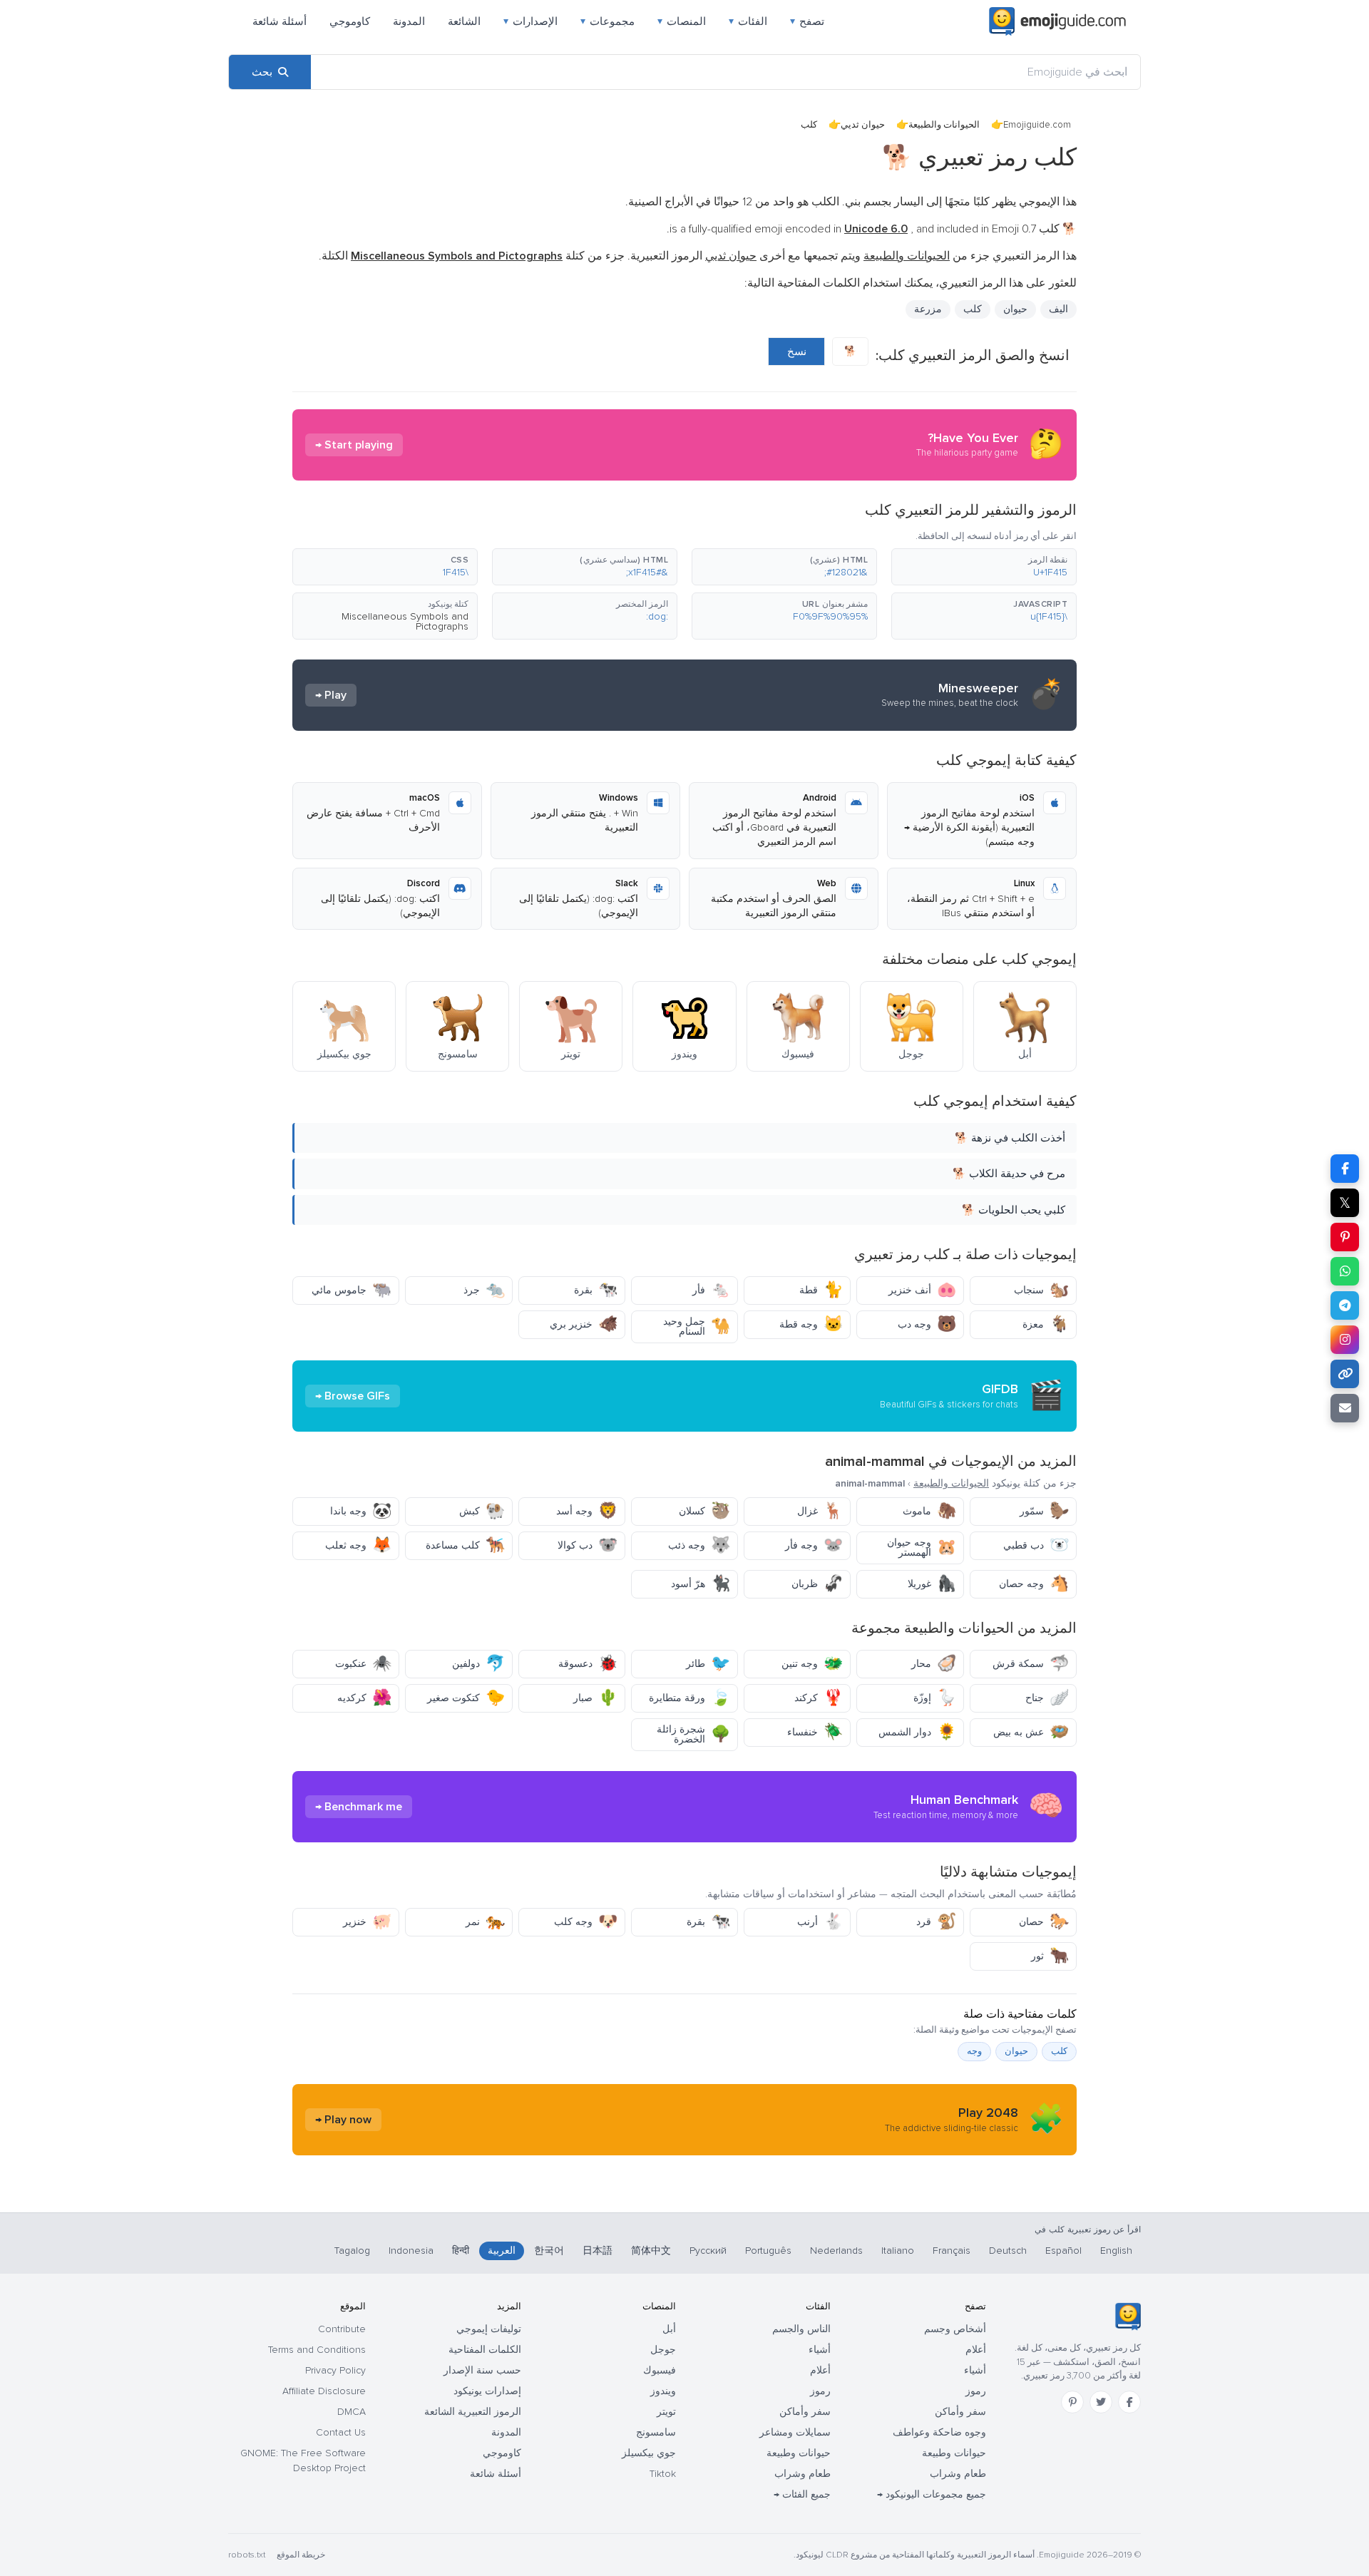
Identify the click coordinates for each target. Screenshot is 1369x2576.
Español (1063, 2251)
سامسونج (656, 2432)
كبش (482, 1511)
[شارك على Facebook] (1345, 1169)
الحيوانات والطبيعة (944, 125)
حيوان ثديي (863, 125)
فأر (711, 1290)
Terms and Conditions (317, 2350)
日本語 (598, 2251)
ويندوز (663, 2391)
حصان (1044, 1922)
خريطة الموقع (301, 2555)
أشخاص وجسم (955, 2329)
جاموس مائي (352, 1290)
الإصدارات (530, 21)
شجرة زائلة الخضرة (693, 1734)
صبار (595, 1698)
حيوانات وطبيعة (954, 2453)
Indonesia (411, 2251)
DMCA (352, 2412)
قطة (821, 1290)
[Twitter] (1101, 2402)
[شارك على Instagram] (1345, 1340)
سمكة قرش (1031, 1664)
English (1116, 2251)
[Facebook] (1129, 2402)
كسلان (704, 1511)
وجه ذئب (699, 1545)
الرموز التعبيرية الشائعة (473, 2412)
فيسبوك (660, 2370)
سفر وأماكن (960, 2412)
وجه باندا (361, 1511)
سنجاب (1041, 1290)
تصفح (807, 21)
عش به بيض (1031, 1732)
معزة (1046, 1324)
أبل (669, 2329)
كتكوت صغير (466, 1698)
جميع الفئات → (802, 2494)
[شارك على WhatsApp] (1345, 1271)
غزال (820, 1511)
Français (952, 2251)
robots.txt (247, 2555)
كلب (1059, 2051)
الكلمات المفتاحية (485, 2350)
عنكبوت (363, 1664)
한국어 (549, 2251)
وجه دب (927, 1324)
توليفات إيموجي (489, 2329)
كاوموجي (350, 21)
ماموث (929, 1511)
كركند (819, 1698)
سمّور (1044, 1511)
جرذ (484, 1290)
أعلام (976, 2350)
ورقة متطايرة (689, 1698)
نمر (485, 1922)
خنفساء (815, 1732)
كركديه (364, 1698)
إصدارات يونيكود (487, 2391)
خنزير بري (584, 1324)
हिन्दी (461, 2251)
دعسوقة (588, 1664)
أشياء (975, 2370)
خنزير (367, 1922)
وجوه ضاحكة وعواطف (939, 2432)
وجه (974, 2051)
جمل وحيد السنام (697, 1327)
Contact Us (341, 2432)
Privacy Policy (335, 2370)
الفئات (748, 21)
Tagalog (352, 2251)
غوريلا (932, 1584)
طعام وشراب (958, 2474)
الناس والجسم (801, 2329)
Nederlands (836, 2251)
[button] (984, 567)
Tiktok (663, 2474)
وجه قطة (811, 1324)
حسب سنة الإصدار (482, 2370)
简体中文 (651, 2251)
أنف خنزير (922, 1290)
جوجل (663, 2350)
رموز (976, 2391)
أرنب (820, 1922)
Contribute (342, 2329)
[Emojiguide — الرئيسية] (1128, 2316)
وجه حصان (1034, 1584)
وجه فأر (814, 1545)
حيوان (1015, 309)
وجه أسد (587, 1511)
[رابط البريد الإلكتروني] (1345, 1408)
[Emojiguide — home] (1057, 21)
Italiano (898, 2251)
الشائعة (464, 21)
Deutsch (1008, 2251)
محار (934, 1664)
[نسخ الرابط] (1345, 1374)
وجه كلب (586, 1922)
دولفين (478, 1664)
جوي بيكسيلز (649, 2453)
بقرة (596, 1290)
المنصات (682, 21)
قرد (936, 1922)
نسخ (797, 351)
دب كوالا (588, 1545)
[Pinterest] (1072, 2402)
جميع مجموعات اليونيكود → (932, 2494)
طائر (708, 1664)
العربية (502, 2251)
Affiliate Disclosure (324, 2391)
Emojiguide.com (1037, 125)
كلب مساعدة (465, 1545)
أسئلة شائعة (280, 21)
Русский (708, 2251)
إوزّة (935, 1698)
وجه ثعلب (358, 1545)
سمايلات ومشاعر (795, 2432)
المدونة (409, 21)
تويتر (666, 2412)
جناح (1047, 1698)
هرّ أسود (701, 1584)
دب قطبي (1036, 1545)
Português (768, 2251)
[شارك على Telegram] (1345, 1305)
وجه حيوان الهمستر (922, 1548)
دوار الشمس (917, 1732)
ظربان (817, 1584)
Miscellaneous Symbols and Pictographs (405, 621)
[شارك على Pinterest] (1345, 1237)
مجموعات (607, 21)
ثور (1050, 1956)
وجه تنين (812, 1664)
